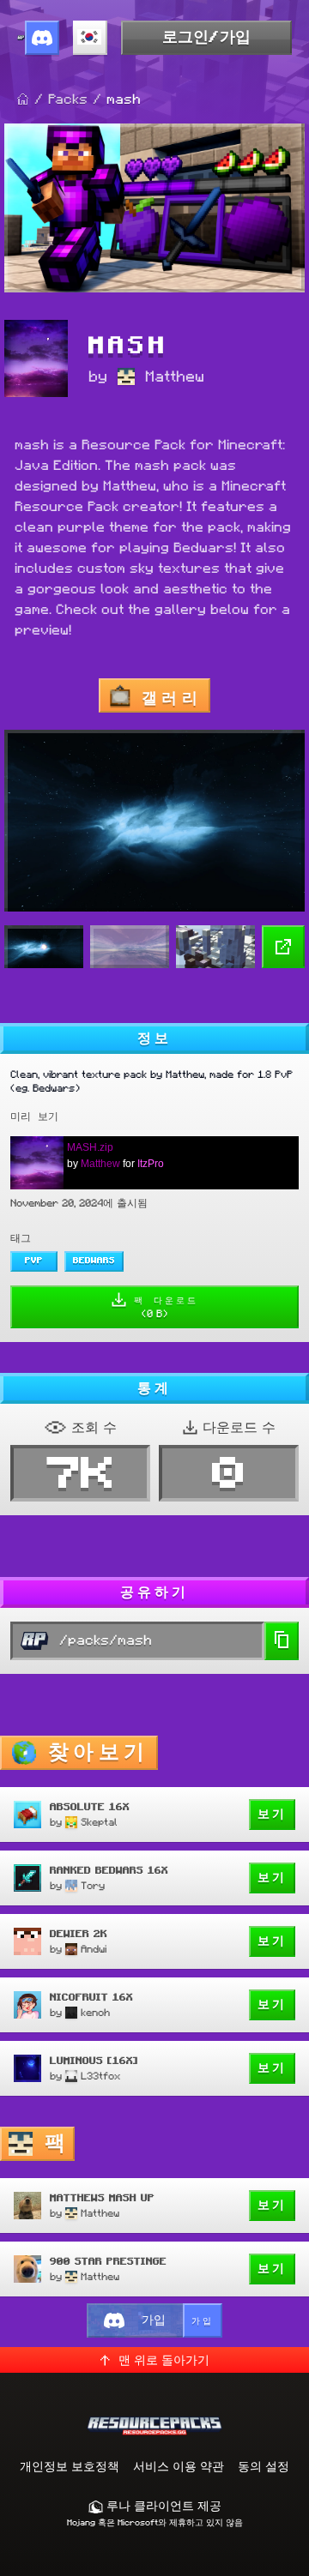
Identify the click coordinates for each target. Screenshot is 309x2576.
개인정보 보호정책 (70, 2466)
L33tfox (100, 2076)
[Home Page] (23, 99)
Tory (93, 1885)
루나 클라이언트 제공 (162, 2506)
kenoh (95, 2012)
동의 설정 (264, 2466)
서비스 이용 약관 (179, 2466)
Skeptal (99, 1822)
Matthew (175, 376)
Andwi (94, 1949)
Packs (68, 99)
